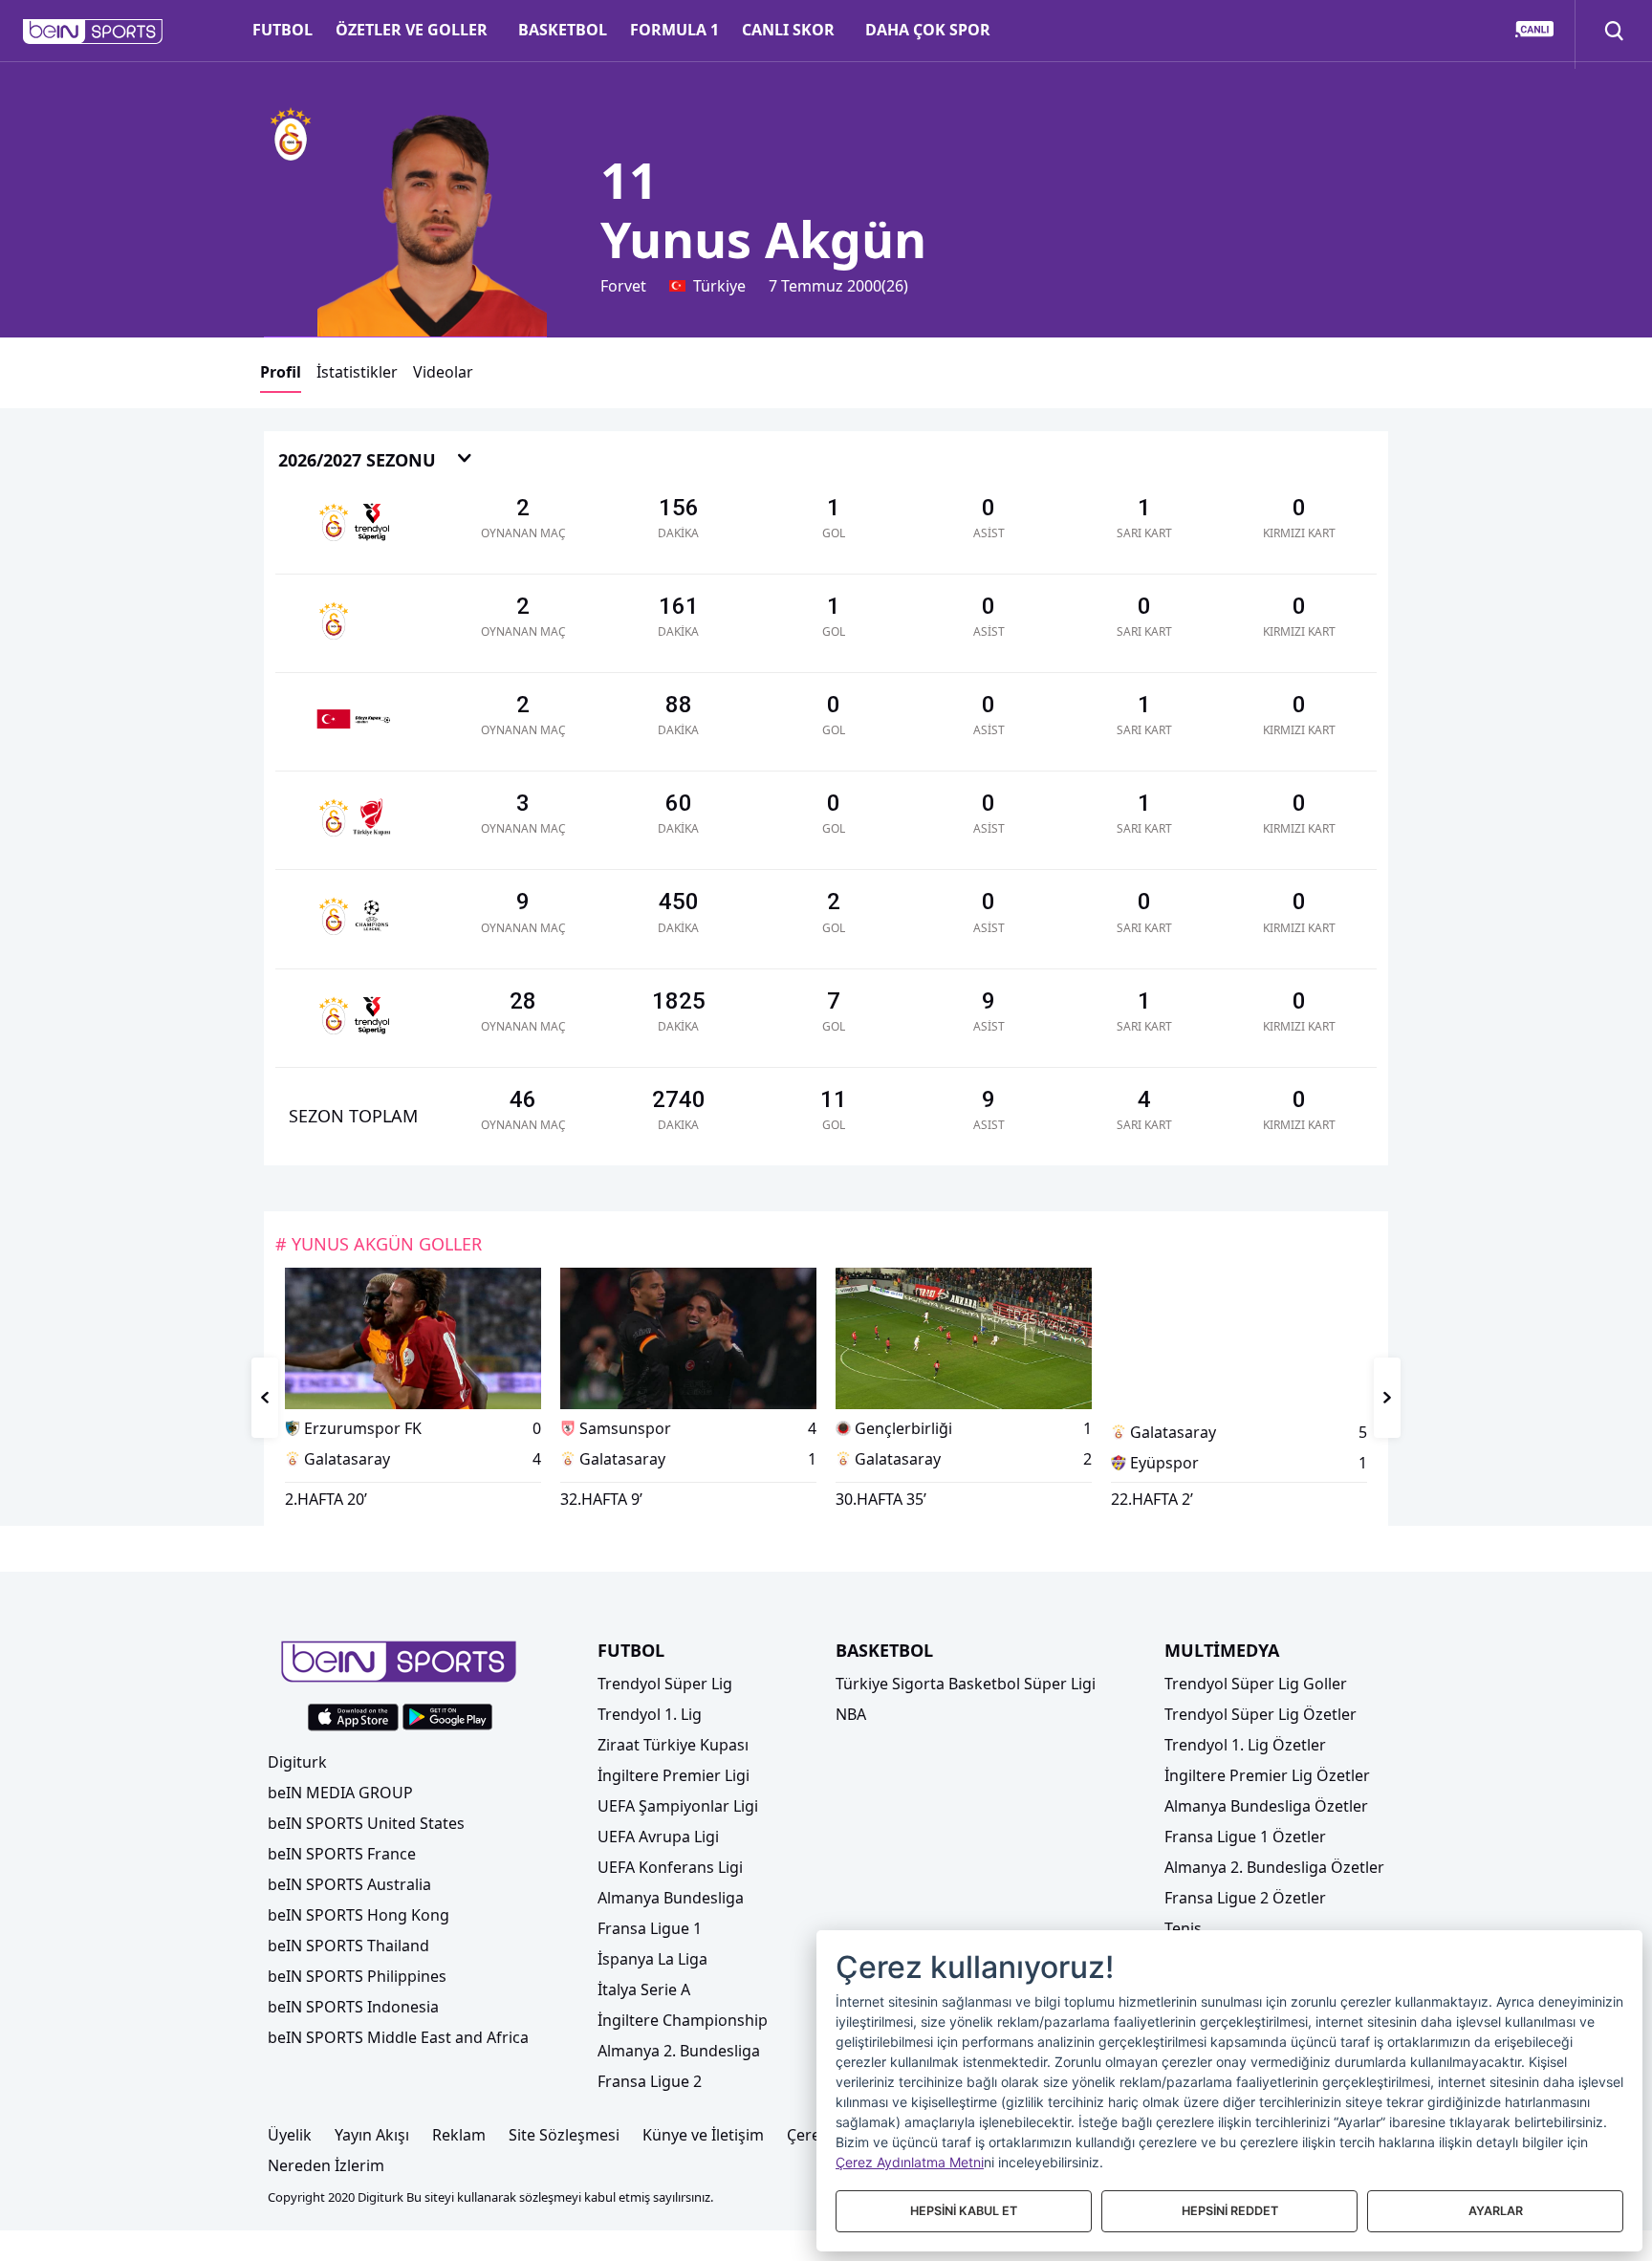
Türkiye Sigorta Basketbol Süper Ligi (966, 1684)
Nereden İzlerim (326, 2165)
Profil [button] (281, 372)
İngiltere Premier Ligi (674, 1775)
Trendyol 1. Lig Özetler (1245, 1745)
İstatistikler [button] (357, 372)
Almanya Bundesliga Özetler (1266, 1806)
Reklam (459, 2135)
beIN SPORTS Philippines (357, 1976)
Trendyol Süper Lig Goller (1256, 1684)
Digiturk (297, 1762)
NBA (851, 1714)
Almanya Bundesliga (671, 1898)
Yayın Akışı (372, 2135)
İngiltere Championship (683, 2020)
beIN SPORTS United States (366, 1823)
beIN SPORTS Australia (349, 1884)
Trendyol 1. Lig (650, 1714)
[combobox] (376, 461)
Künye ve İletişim (703, 2135)
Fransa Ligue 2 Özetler (1245, 1898)
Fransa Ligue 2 (650, 2081)
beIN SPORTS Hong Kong (359, 1915)
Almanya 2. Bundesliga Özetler (1274, 1867)
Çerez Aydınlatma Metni (910, 2162)
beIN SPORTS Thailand (348, 1946)
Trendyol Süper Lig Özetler (1261, 1714)
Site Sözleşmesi (564, 2135)
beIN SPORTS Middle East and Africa (398, 2037)
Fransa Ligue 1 (650, 1928)
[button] (93, 32)
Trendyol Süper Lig (665, 1684)
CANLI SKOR (788, 30)
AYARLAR (1496, 2211)
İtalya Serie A (644, 1989)
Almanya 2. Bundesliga (679, 2051)
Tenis (1183, 1928)
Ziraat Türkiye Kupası (673, 1745)
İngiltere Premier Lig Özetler (1267, 1775)
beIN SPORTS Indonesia (353, 2007)
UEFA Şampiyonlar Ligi (678, 1806)
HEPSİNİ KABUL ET (964, 2211)
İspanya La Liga (652, 1959)
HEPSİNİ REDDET (1230, 2211)
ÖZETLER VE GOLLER (412, 30)
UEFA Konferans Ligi (670, 1867)
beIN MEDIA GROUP (340, 1793)
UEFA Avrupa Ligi (658, 1837)
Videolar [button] (443, 372)
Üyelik (290, 2135)
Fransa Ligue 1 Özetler (1245, 1837)
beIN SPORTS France (342, 1854)
